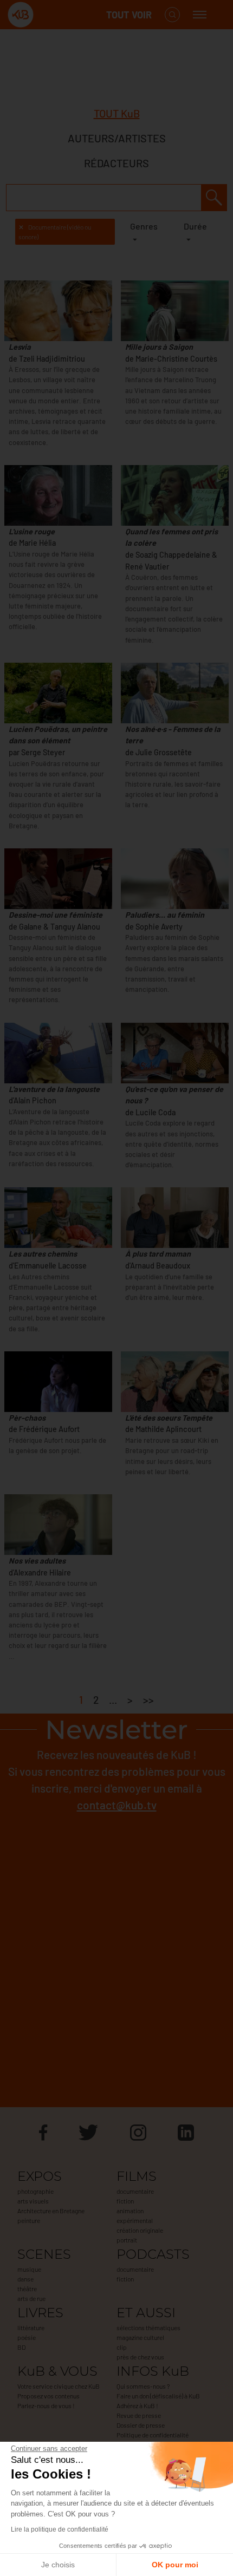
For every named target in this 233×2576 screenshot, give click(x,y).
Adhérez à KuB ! (137, 2405)
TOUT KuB (117, 113)
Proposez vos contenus (48, 2396)
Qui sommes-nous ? (143, 2386)
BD (21, 2347)
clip (122, 2347)
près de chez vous (140, 2357)
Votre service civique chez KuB (59, 2386)
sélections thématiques (148, 2327)
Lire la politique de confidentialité (60, 2529)
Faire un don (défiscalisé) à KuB (158, 2396)
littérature (31, 2327)
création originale (140, 2230)
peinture (29, 2220)
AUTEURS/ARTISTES (117, 138)
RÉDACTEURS (116, 163)
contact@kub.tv (117, 1805)
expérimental (135, 2220)
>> (148, 1700)
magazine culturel (140, 2337)
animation (130, 2211)
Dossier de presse (141, 2425)
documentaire (135, 2191)
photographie (35, 2191)
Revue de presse (139, 2415)
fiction (125, 2201)
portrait (127, 2240)
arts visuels (33, 2201)
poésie (27, 2337)
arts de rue (31, 2298)
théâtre (27, 2289)
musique (29, 2269)
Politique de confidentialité (153, 2435)
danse (25, 2279)
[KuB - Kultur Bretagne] (51, 15)
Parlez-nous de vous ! (46, 2405)
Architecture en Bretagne (51, 2211)
